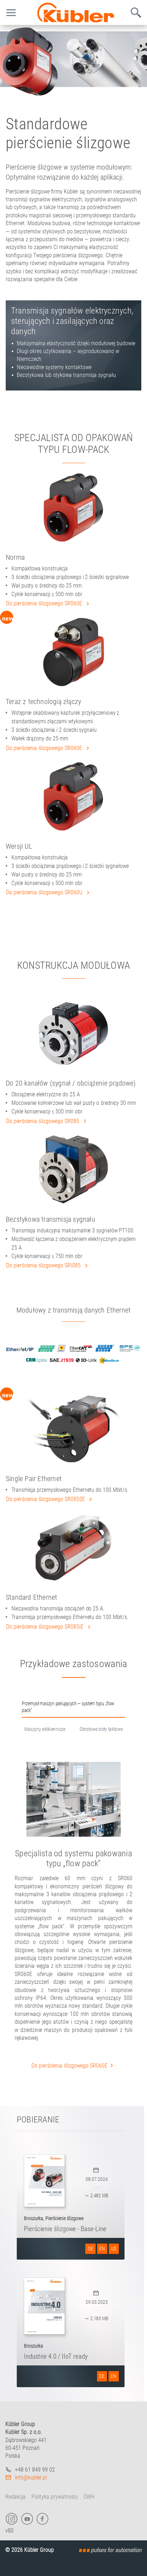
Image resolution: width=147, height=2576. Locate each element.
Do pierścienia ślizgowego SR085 (43, 1121)
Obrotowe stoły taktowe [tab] (101, 1729)
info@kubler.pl (31, 2477)
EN (102, 2249)
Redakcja (16, 2497)
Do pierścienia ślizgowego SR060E (45, 603)
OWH (89, 2497)
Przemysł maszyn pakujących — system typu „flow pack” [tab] (68, 1707)
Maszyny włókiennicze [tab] (45, 1729)
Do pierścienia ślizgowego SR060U (45, 892)
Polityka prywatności (55, 2497)
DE (90, 2249)
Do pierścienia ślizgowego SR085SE (46, 1499)
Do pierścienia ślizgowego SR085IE (45, 1627)
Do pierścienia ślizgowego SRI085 (44, 1265)
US (114, 2249)
